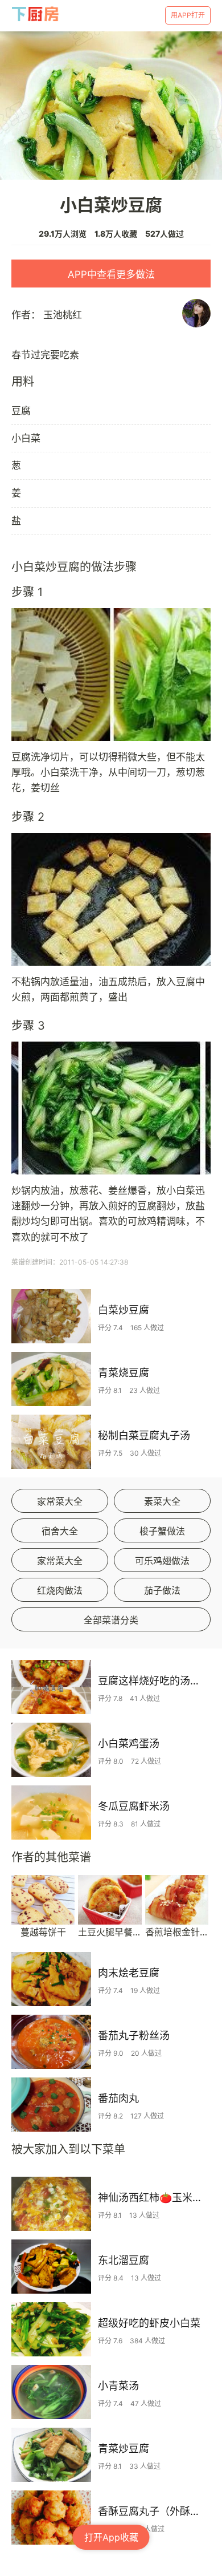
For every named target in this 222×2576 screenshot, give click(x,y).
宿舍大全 (60, 1531)
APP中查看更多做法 (111, 274)
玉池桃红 (63, 315)
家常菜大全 (60, 1501)
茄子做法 (162, 1590)
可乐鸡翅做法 (162, 1561)
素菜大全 (162, 1501)
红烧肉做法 (60, 1590)
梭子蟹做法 (162, 1531)
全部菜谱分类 (111, 1620)
